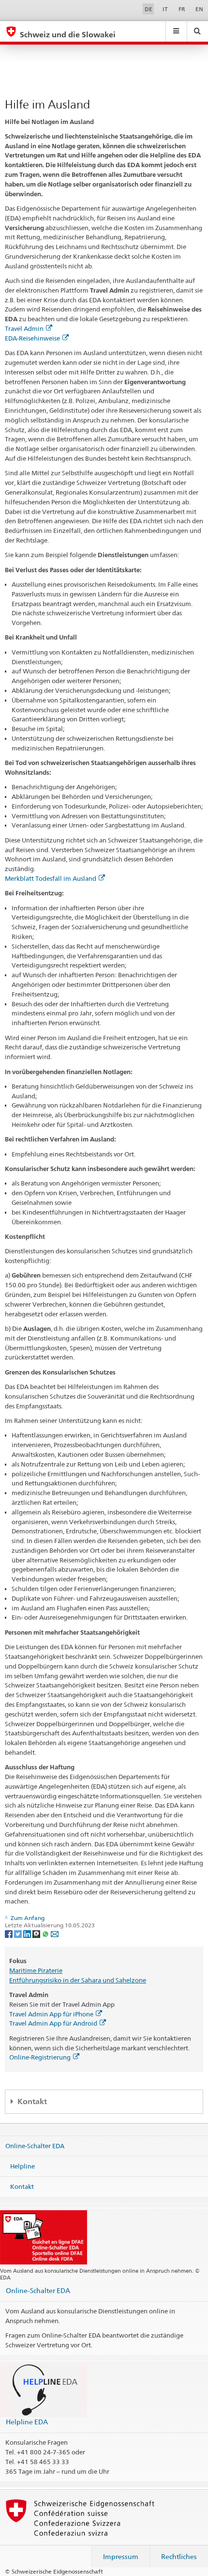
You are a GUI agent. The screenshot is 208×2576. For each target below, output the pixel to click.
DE (149, 9)
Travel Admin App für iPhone (51, 2014)
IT (165, 9)
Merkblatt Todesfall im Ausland (51, 878)
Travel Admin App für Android (53, 2023)
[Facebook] (9, 1933)
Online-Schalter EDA (35, 2146)
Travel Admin (24, 328)
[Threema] (37, 1933)
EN (199, 9)
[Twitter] (19, 1933)
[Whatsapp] (46, 1933)
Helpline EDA (27, 2422)
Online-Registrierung (40, 2057)
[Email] (55, 1933)
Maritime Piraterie (36, 1970)
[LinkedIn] (28, 1933)
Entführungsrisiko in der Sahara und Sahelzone (78, 1980)
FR (182, 9)
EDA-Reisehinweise (32, 338)
